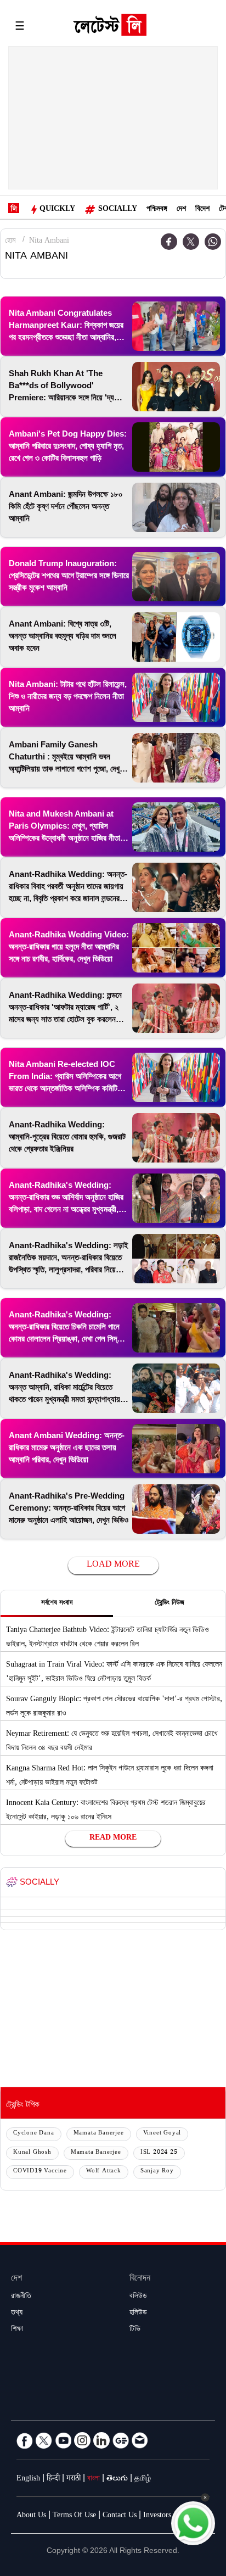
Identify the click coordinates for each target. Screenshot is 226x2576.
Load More (113, 1565)
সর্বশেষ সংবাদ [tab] (57, 1603)
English (28, 2479)
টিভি (135, 2330)
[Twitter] (191, 242)
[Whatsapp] (213, 242)
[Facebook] (169, 242)
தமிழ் (143, 2479)
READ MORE (113, 1839)
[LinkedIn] (101, 2440)
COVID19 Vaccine (40, 2172)
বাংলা (94, 2479)
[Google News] (121, 2440)
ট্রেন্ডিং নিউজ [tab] (169, 1603)
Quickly (57, 210)
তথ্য (17, 2314)
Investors (157, 2516)
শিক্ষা (17, 2330)
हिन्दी (53, 2479)
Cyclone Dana (34, 2134)
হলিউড (138, 2314)
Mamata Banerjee (99, 2134)
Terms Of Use (74, 2516)
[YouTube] (63, 2440)
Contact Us (120, 2516)
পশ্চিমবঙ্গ (157, 210)
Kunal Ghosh (32, 2153)
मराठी (74, 2479)
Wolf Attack (104, 2172)
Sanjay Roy (157, 2172)
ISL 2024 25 (159, 2153)
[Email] (140, 2440)
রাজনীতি (21, 2297)
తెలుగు (117, 2479)
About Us (31, 2516)
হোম (10, 242)
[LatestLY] (110, 27)
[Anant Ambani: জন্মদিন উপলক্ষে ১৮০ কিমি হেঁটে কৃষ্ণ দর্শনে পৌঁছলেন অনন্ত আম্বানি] (176, 507)
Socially (118, 210)
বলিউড (138, 2297)
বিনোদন (140, 2279)
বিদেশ (202, 210)
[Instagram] (82, 2440)
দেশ (181, 210)
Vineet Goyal (162, 2134)
